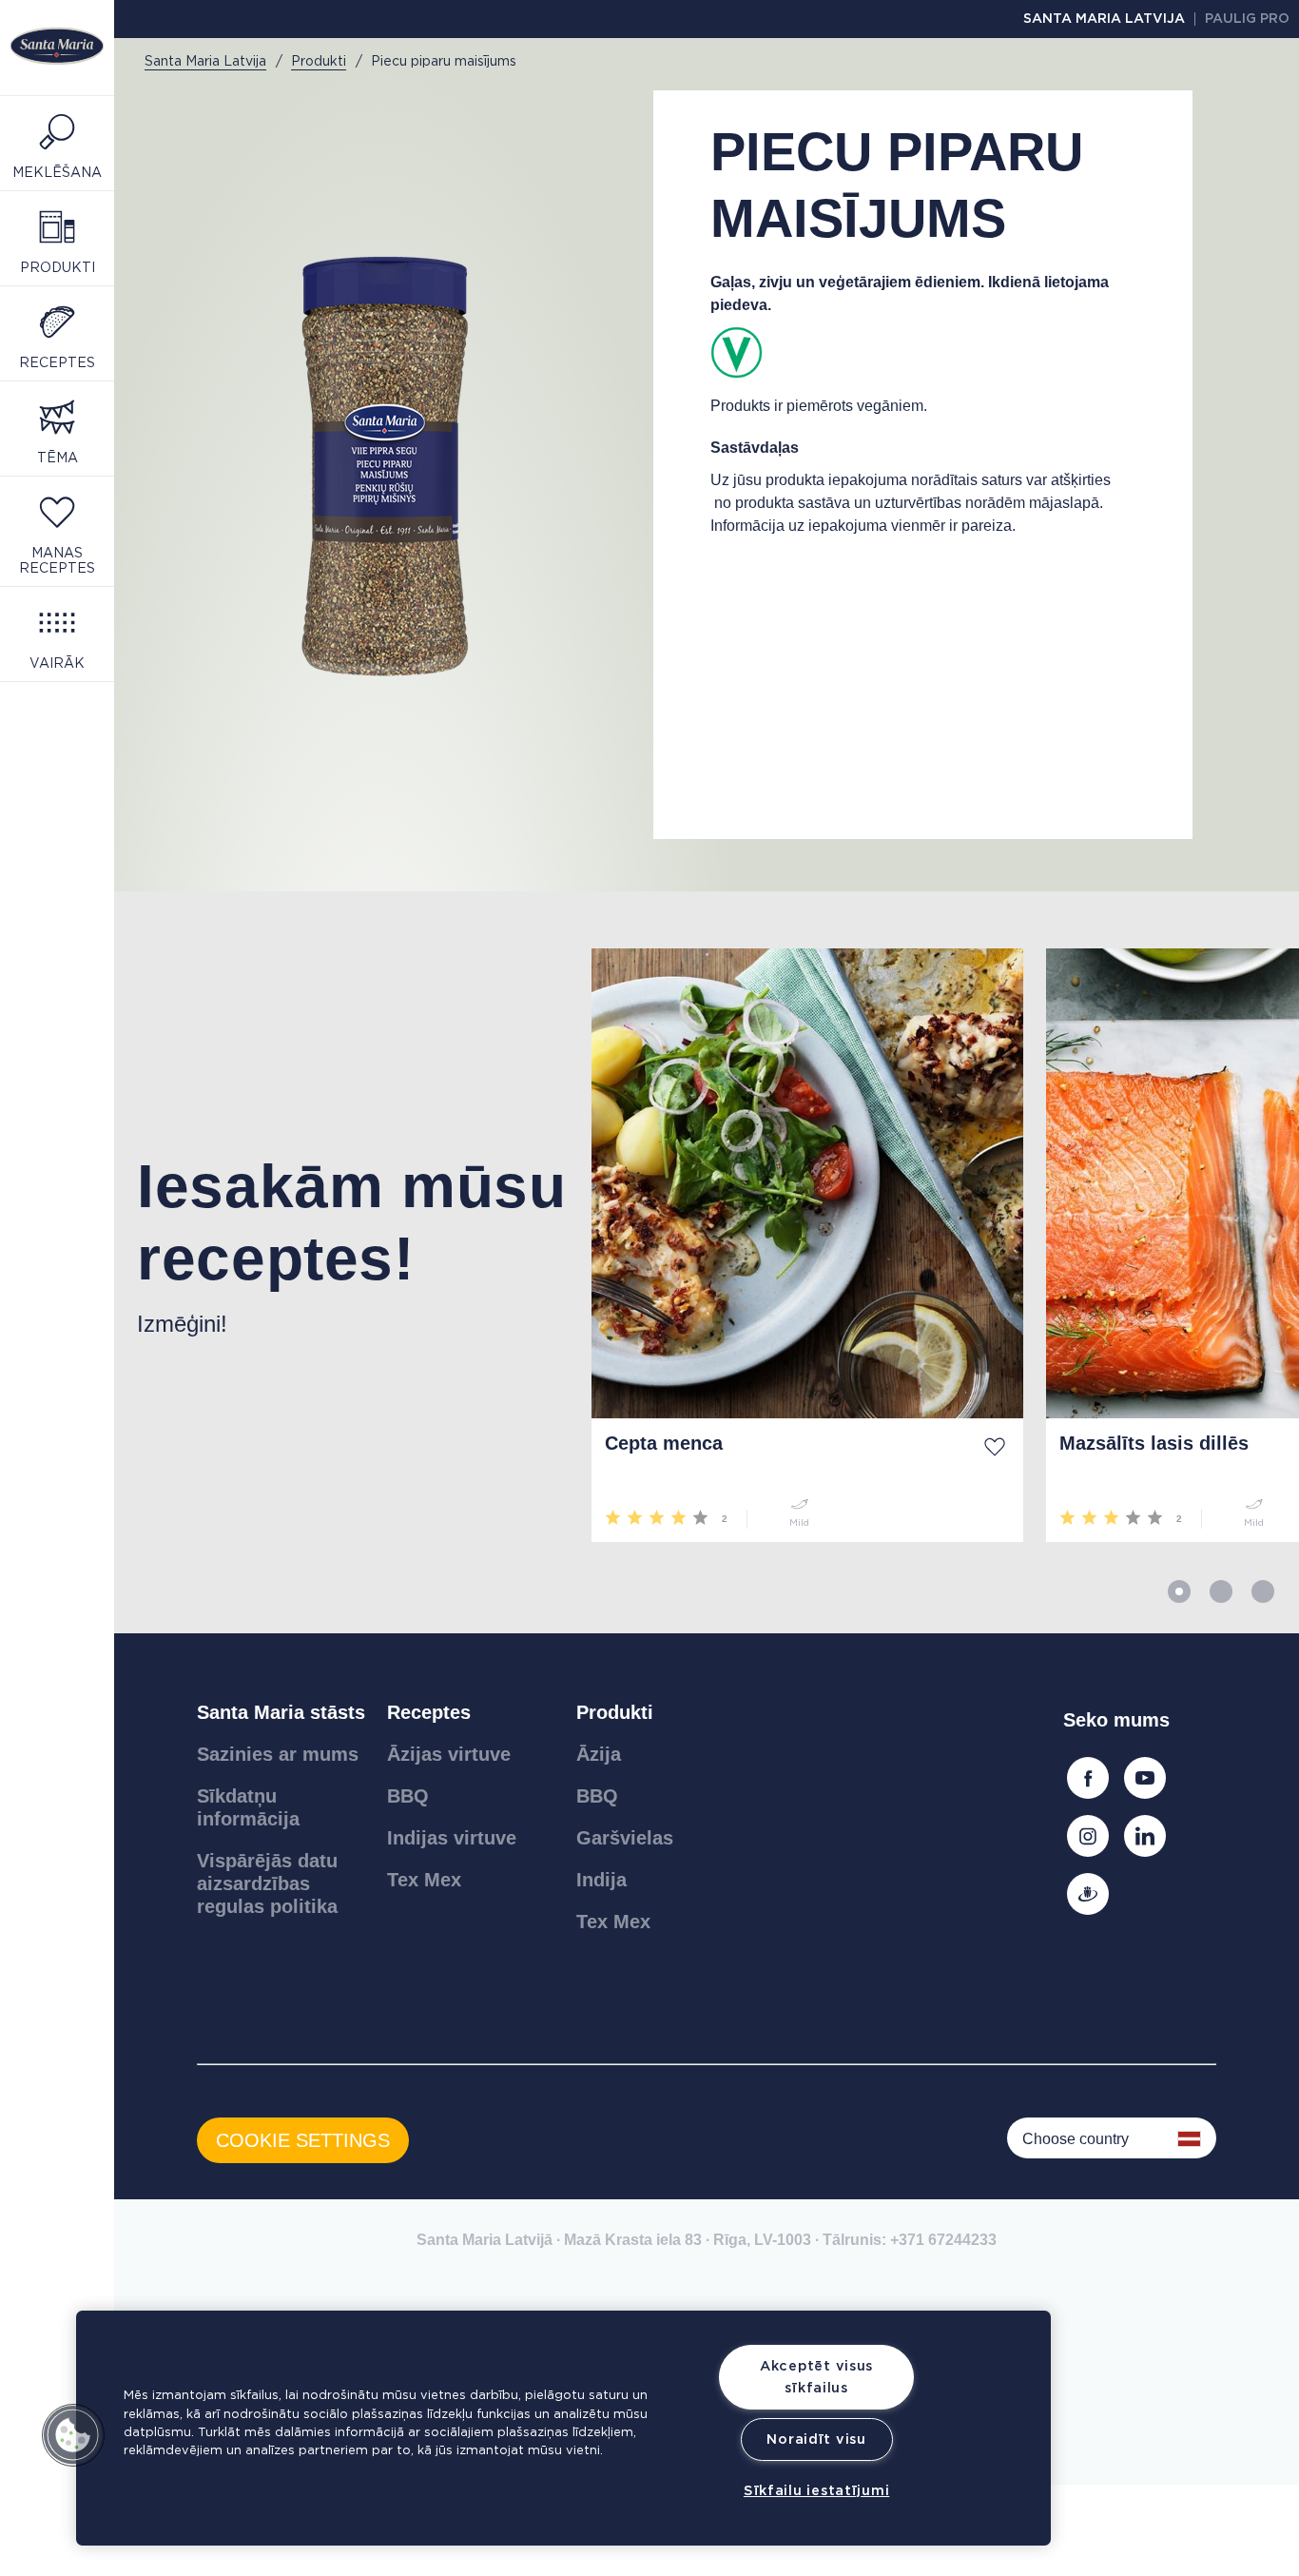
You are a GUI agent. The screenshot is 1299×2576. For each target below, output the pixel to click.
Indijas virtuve (452, 1838)
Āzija (599, 1754)
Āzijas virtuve (449, 1754)
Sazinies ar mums (278, 1754)
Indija (601, 1880)
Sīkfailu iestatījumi (816, 2491)
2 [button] (1221, 1591)
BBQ (408, 1796)
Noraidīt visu (816, 2439)
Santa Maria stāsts (281, 1712)
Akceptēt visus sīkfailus (816, 2377)
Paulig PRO (1247, 19)
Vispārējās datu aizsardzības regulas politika (267, 1883)
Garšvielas (625, 1838)
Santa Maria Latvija (1104, 19)
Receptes (429, 1712)
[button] (73, 2435)
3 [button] (1263, 1591)
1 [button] (1179, 1591)
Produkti (615, 1712)
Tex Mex (424, 1880)
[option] (341, 1245)
